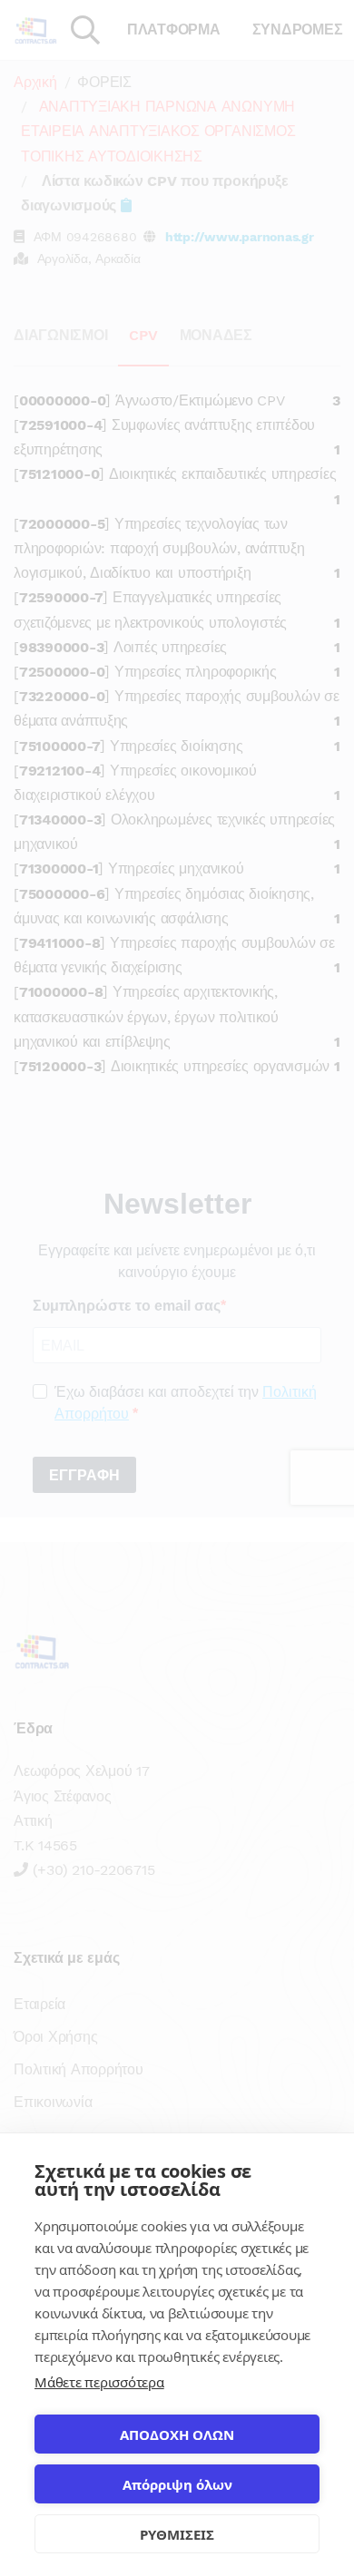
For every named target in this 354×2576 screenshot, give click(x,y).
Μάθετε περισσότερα (99, 2382)
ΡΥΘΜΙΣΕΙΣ (177, 2534)
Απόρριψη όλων (177, 2484)
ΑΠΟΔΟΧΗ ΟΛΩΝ (177, 2435)
